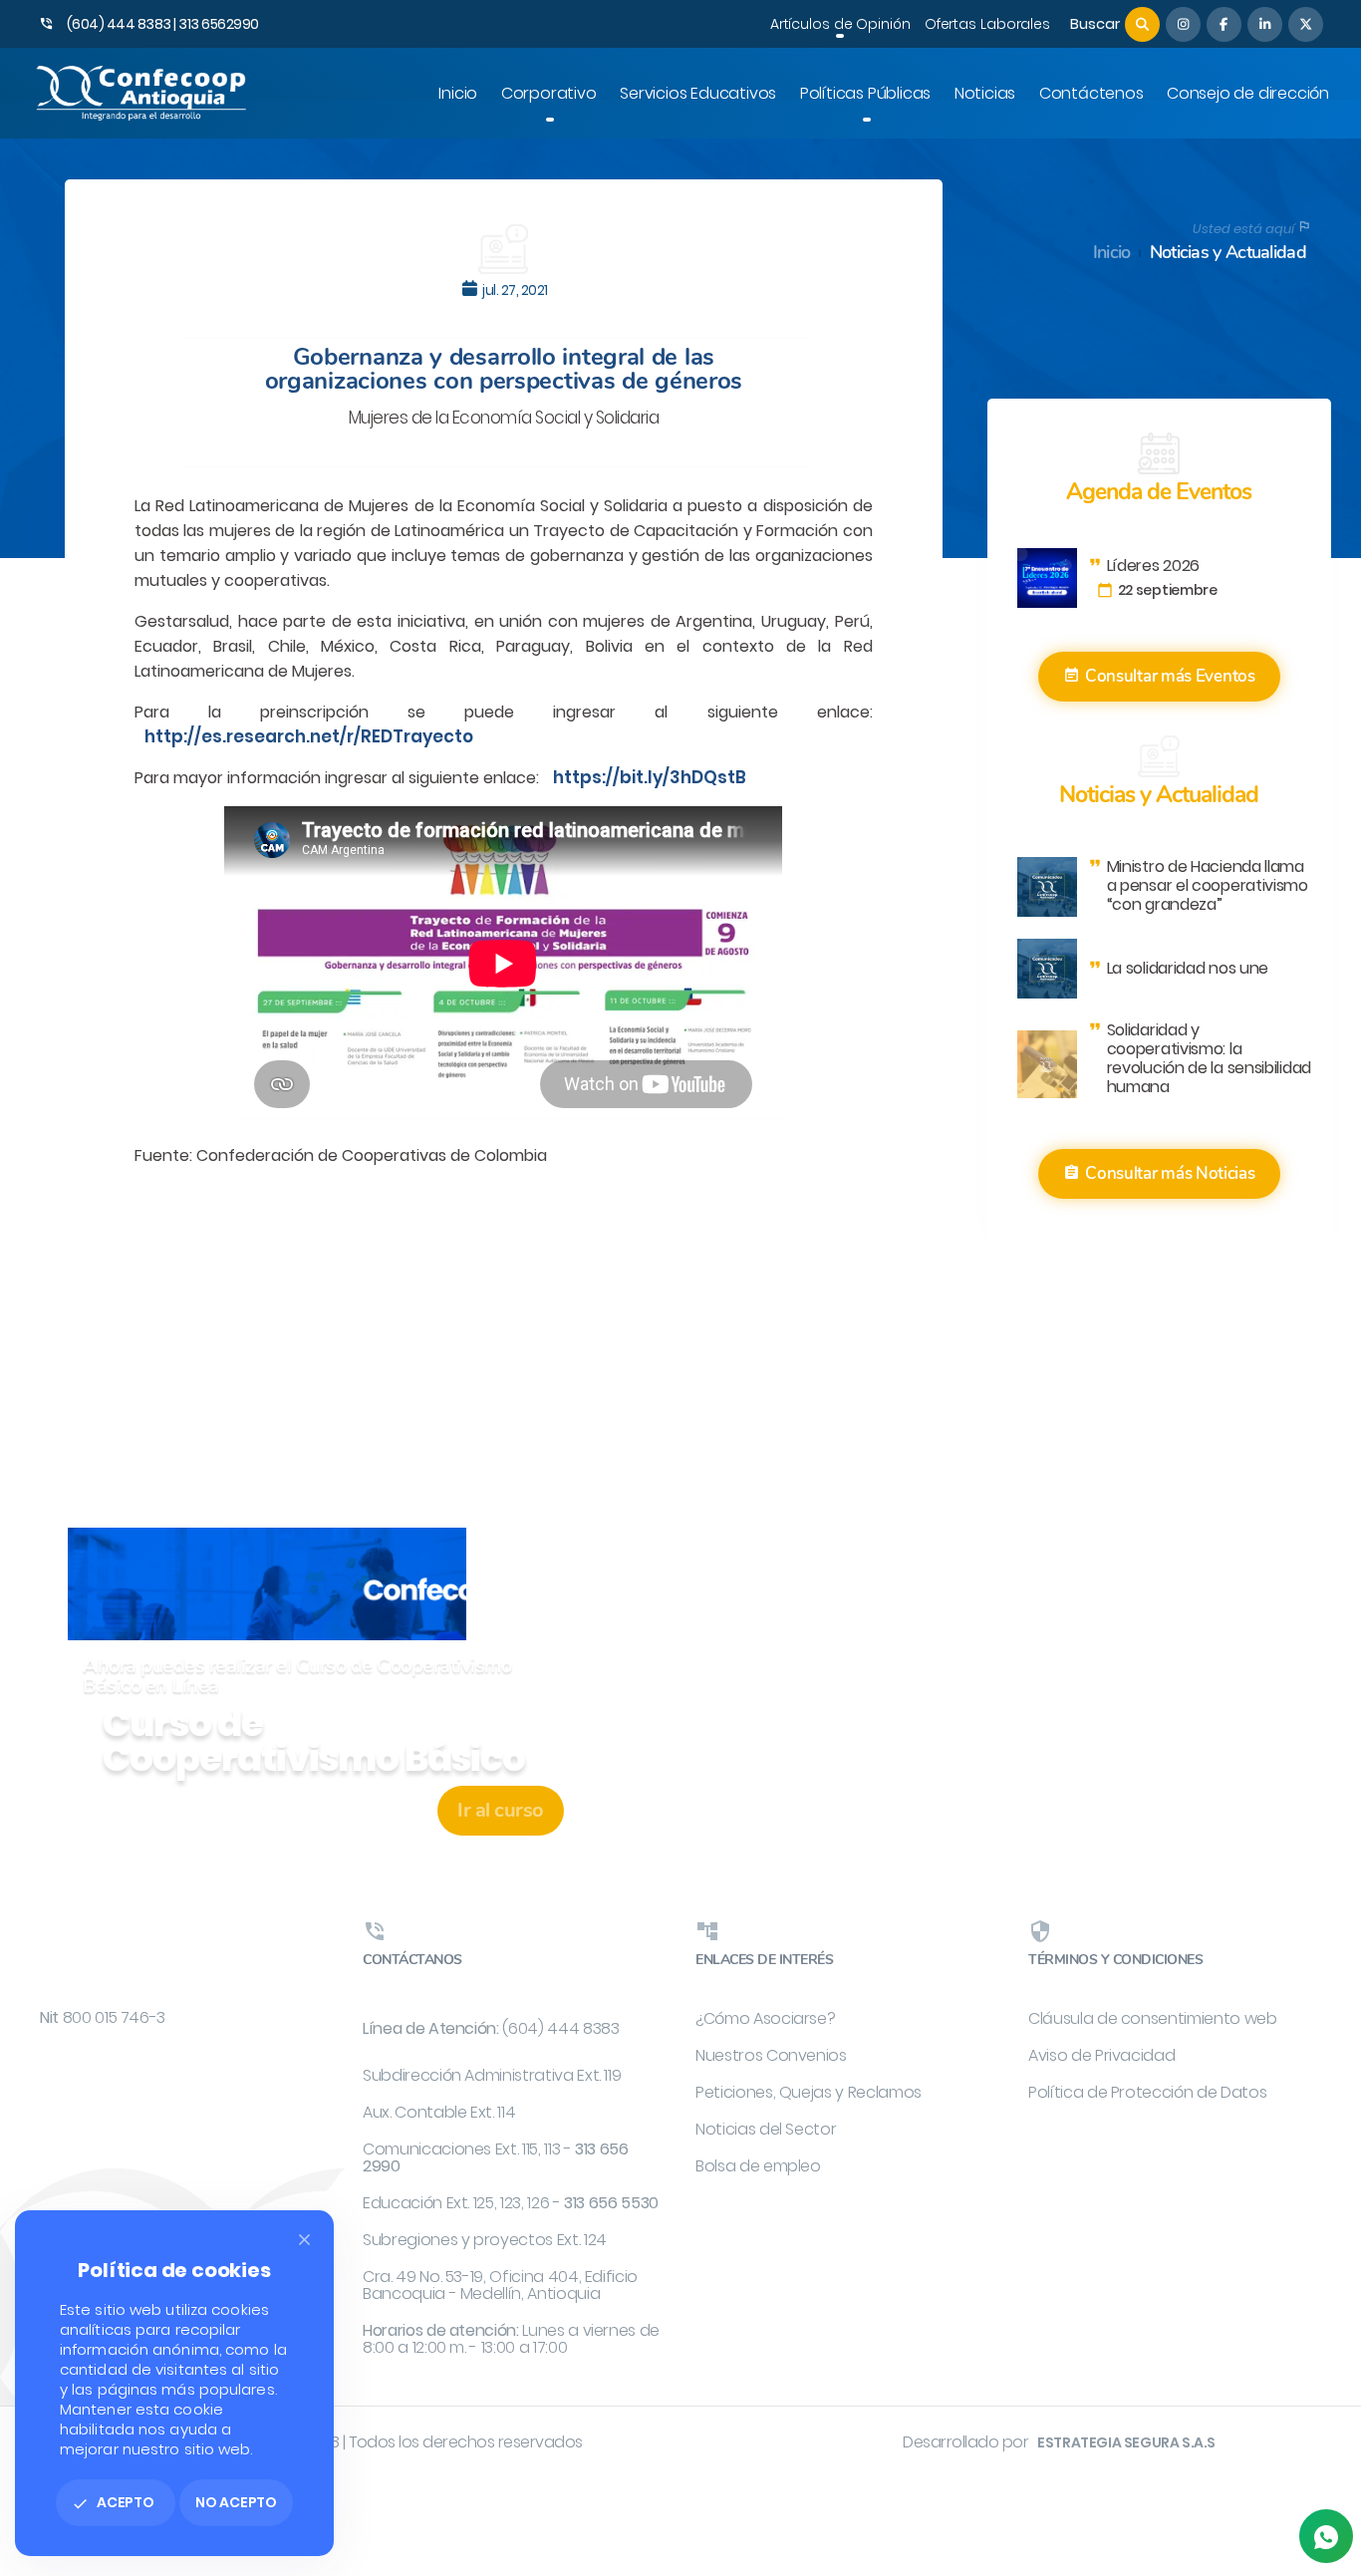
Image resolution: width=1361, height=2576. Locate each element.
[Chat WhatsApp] (1326, 2536)
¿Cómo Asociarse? (765, 2018)
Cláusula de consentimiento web (1153, 2018)
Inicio (1112, 253)
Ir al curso (501, 1810)
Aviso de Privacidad (1101, 2055)
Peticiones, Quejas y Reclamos (809, 2092)
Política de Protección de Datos (1147, 2092)
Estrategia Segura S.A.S (1126, 2442)
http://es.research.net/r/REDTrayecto (309, 736)
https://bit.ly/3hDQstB (650, 777)
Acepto (113, 2502)
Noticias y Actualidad (1228, 253)
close (304, 2240)
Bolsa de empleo (758, 2166)
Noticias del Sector (766, 2129)
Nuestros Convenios (771, 2055)
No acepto (236, 2502)
